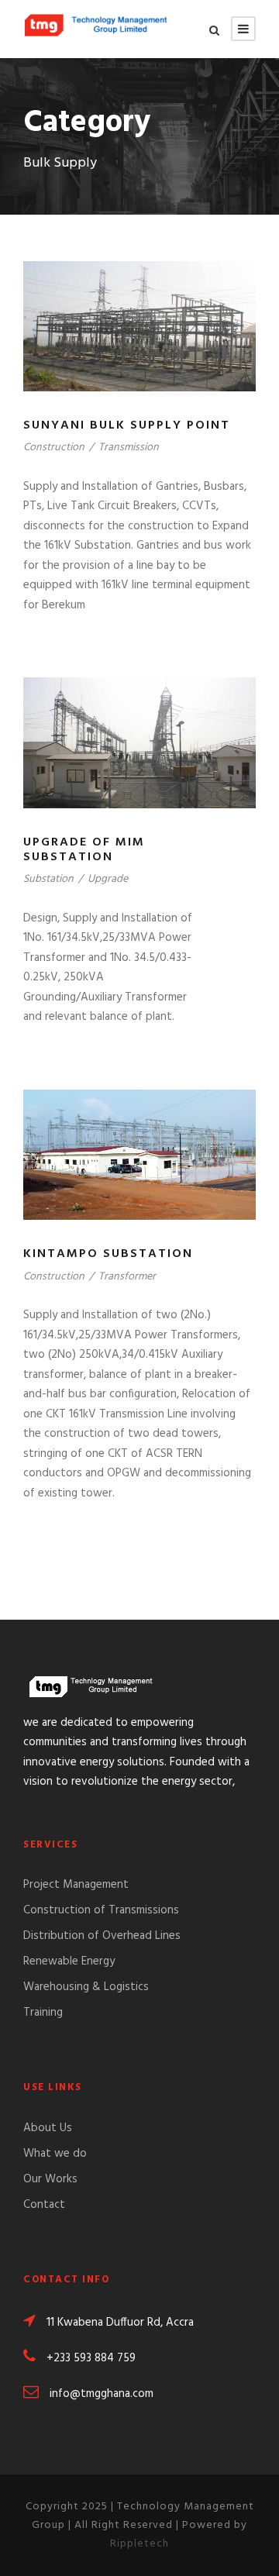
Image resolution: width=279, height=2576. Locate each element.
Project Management (76, 1885)
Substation (48, 879)
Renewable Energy (69, 1961)
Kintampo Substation (108, 1254)
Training (43, 2013)
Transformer (127, 1277)
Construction (54, 448)
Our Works (50, 2179)
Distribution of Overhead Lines (102, 1936)
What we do (55, 2154)
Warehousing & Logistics (86, 1987)
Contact (44, 2205)
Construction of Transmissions (101, 1910)
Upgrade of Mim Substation (84, 850)
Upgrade (108, 879)
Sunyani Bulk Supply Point (127, 425)
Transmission (129, 448)
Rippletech (139, 2544)
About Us (48, 2128)
